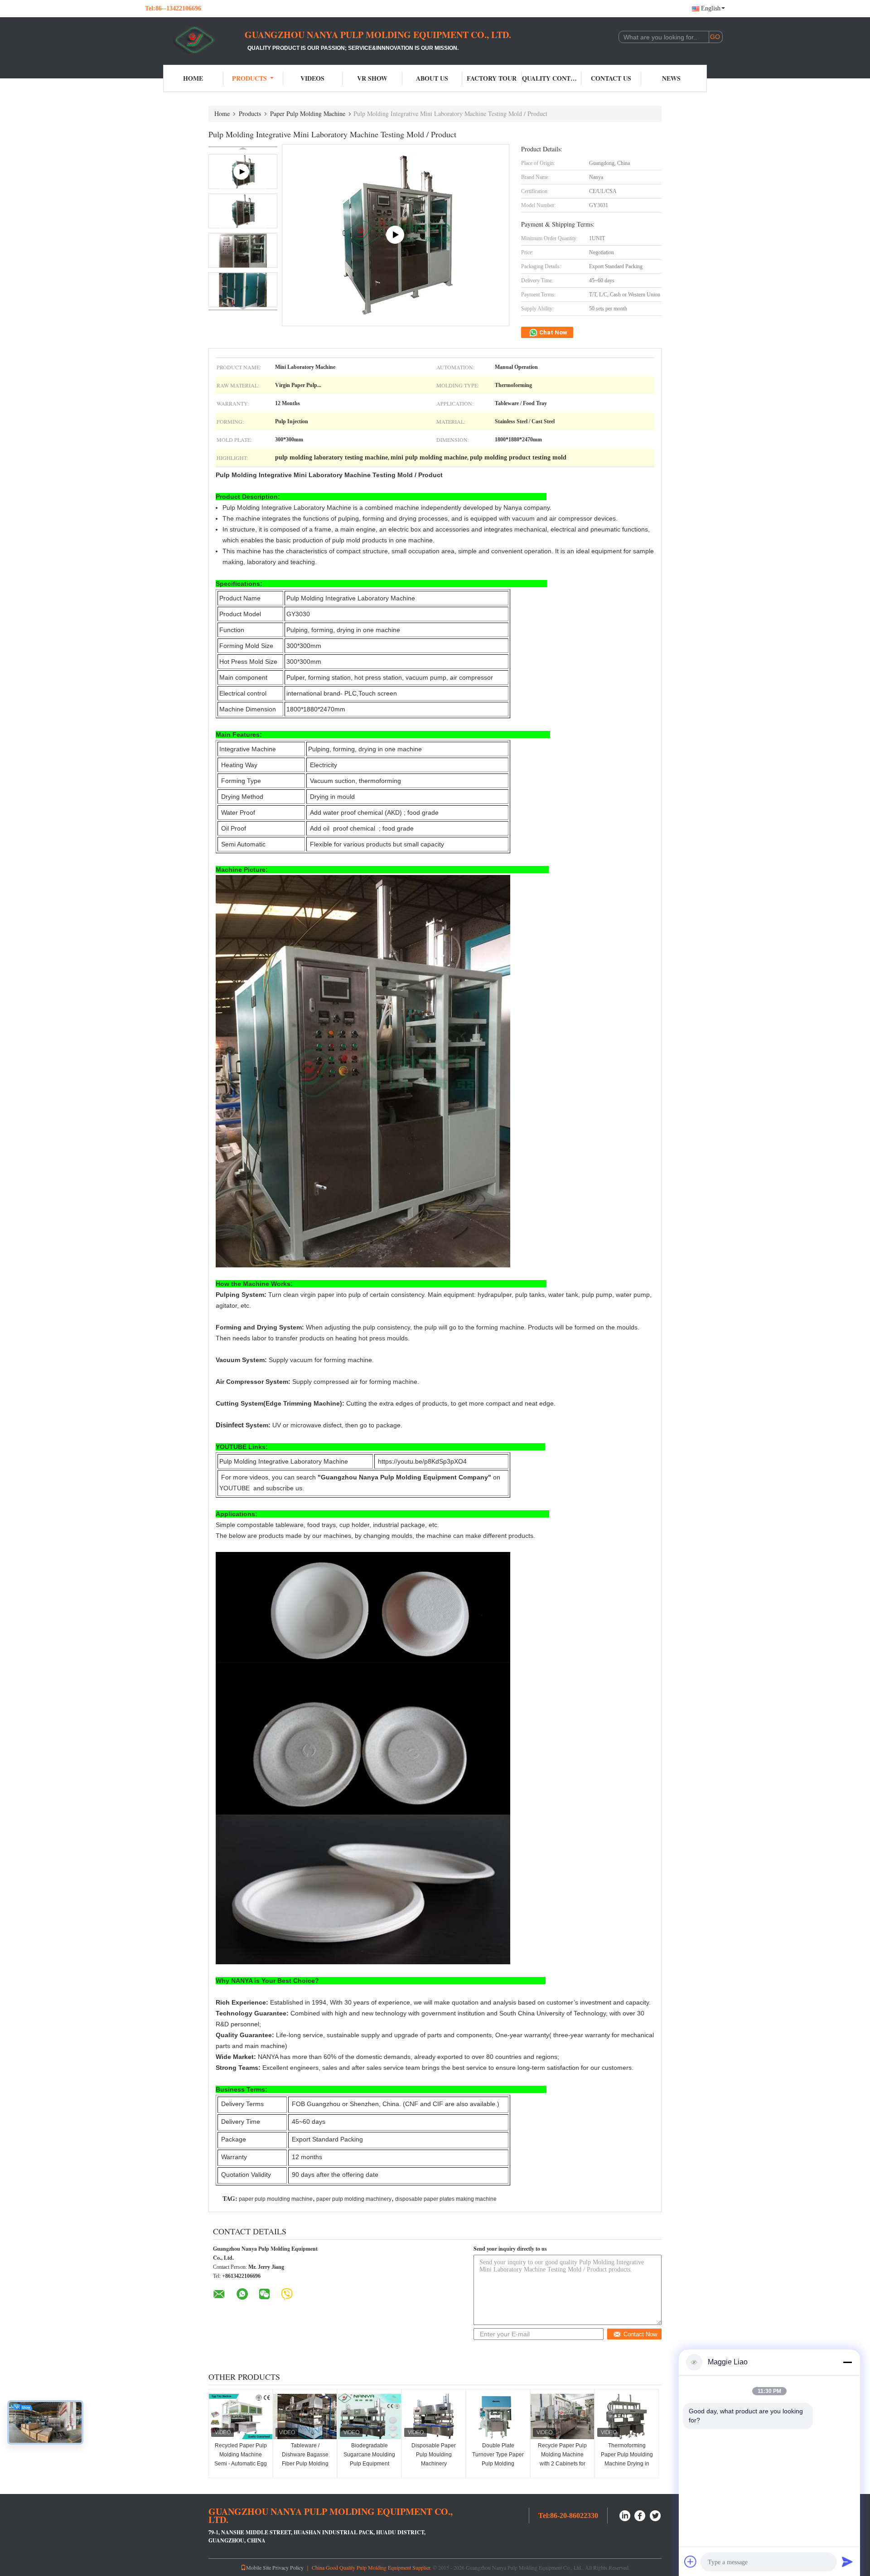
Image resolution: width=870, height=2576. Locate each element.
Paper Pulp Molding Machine (308, 114)
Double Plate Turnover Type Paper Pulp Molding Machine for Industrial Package (498, 2464)
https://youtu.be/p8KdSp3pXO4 (422, 1461)
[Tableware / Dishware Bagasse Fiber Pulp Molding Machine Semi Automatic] (305, 2417)
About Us (432, 78)
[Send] (847, 2562)
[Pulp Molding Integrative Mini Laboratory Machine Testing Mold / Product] (243, 211)
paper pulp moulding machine (276, 2199)
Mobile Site (259, 2567)
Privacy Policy (288, 2567)
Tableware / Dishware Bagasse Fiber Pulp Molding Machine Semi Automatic (305, 2464)
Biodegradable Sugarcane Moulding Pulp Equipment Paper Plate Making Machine (369, 2464)
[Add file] (691, 2562)
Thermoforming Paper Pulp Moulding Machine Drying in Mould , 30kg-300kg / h (627, 2464)
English (711, 8)
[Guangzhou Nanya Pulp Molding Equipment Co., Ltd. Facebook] (640, 2515)
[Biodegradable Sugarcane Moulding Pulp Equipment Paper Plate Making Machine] (369, 2417)
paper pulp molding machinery (354, 2199)
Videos (312, 78)
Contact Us (611, 78)
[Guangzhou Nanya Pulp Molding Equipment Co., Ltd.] (195, 40)
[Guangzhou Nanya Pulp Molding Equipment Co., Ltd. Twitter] (656, 2515)
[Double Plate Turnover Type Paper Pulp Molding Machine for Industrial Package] (498, 2417)
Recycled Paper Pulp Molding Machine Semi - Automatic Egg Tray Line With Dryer (241, 2459)
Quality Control (552, 78)
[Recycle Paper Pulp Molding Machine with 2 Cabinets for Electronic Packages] (562, 2417)
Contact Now (640, 2334)
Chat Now (553, 332)
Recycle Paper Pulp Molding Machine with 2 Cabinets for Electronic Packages (563, 2459)
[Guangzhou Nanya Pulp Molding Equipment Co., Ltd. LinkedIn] (625, 2515)
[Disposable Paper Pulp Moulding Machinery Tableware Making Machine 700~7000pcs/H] (434, 2417)
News (671, 78)
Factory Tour (492, 78)
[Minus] (847, 2362)
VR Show (372, 78)
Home (193, 78)
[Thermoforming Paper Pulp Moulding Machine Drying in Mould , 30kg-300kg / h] (627, 2417)
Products (249, 78)
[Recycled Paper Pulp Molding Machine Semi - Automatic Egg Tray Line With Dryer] (241, 2417)
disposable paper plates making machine (446, 2199)
